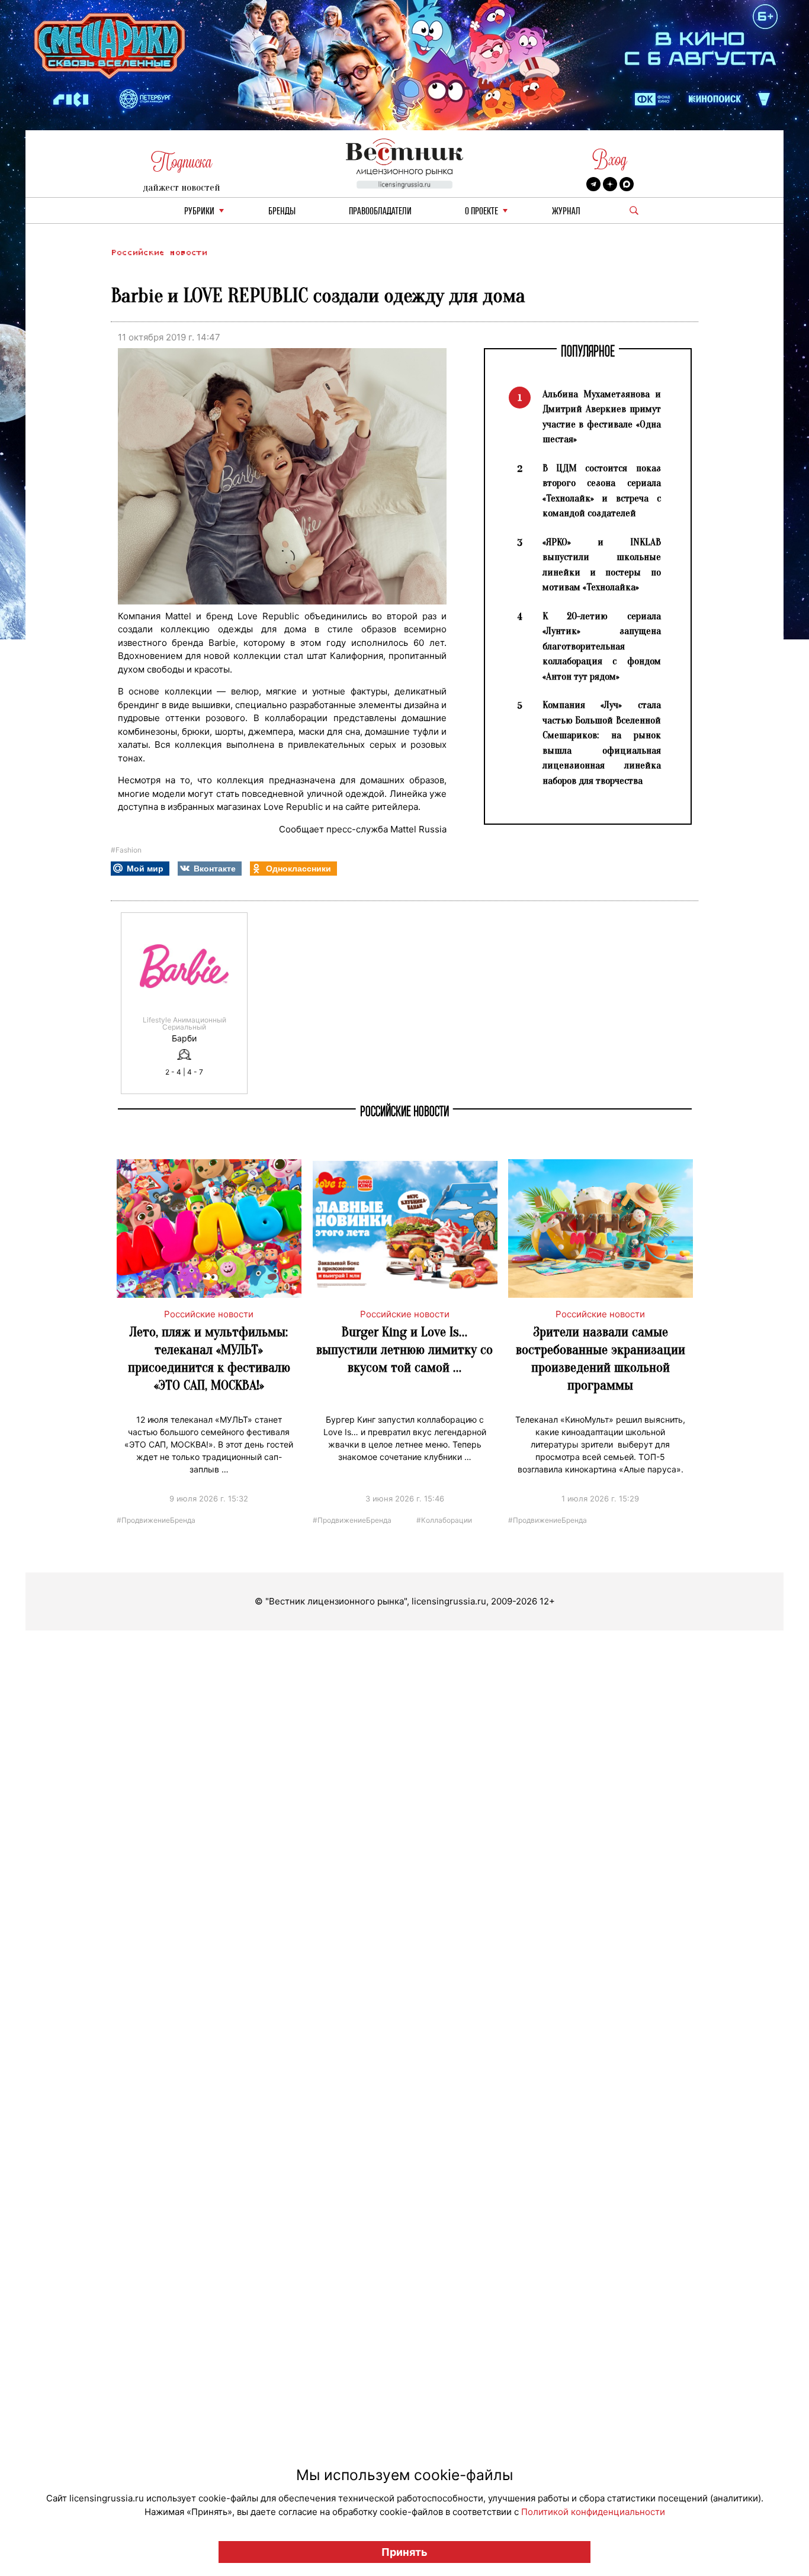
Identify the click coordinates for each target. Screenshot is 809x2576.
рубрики (199, 212)
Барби (184, 1038)
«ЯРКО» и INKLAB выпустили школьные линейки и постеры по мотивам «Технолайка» (602, 565)
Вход (610, 160)
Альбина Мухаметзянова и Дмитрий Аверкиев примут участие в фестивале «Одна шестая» (602, 417)
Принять (404, 2552)
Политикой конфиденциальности (593, 2512)
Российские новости (159, 253)
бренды (282, 212)
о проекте (481, 212)
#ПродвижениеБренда (156, 1519)
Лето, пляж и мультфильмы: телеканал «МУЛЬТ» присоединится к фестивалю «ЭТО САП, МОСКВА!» (209, 1358)
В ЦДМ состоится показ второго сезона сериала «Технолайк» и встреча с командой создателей (602, 491)
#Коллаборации (444, 1519)
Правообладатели (380, 212)
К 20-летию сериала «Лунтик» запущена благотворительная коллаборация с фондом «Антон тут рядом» (602, 646)
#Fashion (126, 850)
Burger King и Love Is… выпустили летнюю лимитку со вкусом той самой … (404, 1350)
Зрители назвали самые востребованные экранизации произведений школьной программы (601, 1358)
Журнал (566, 212)
